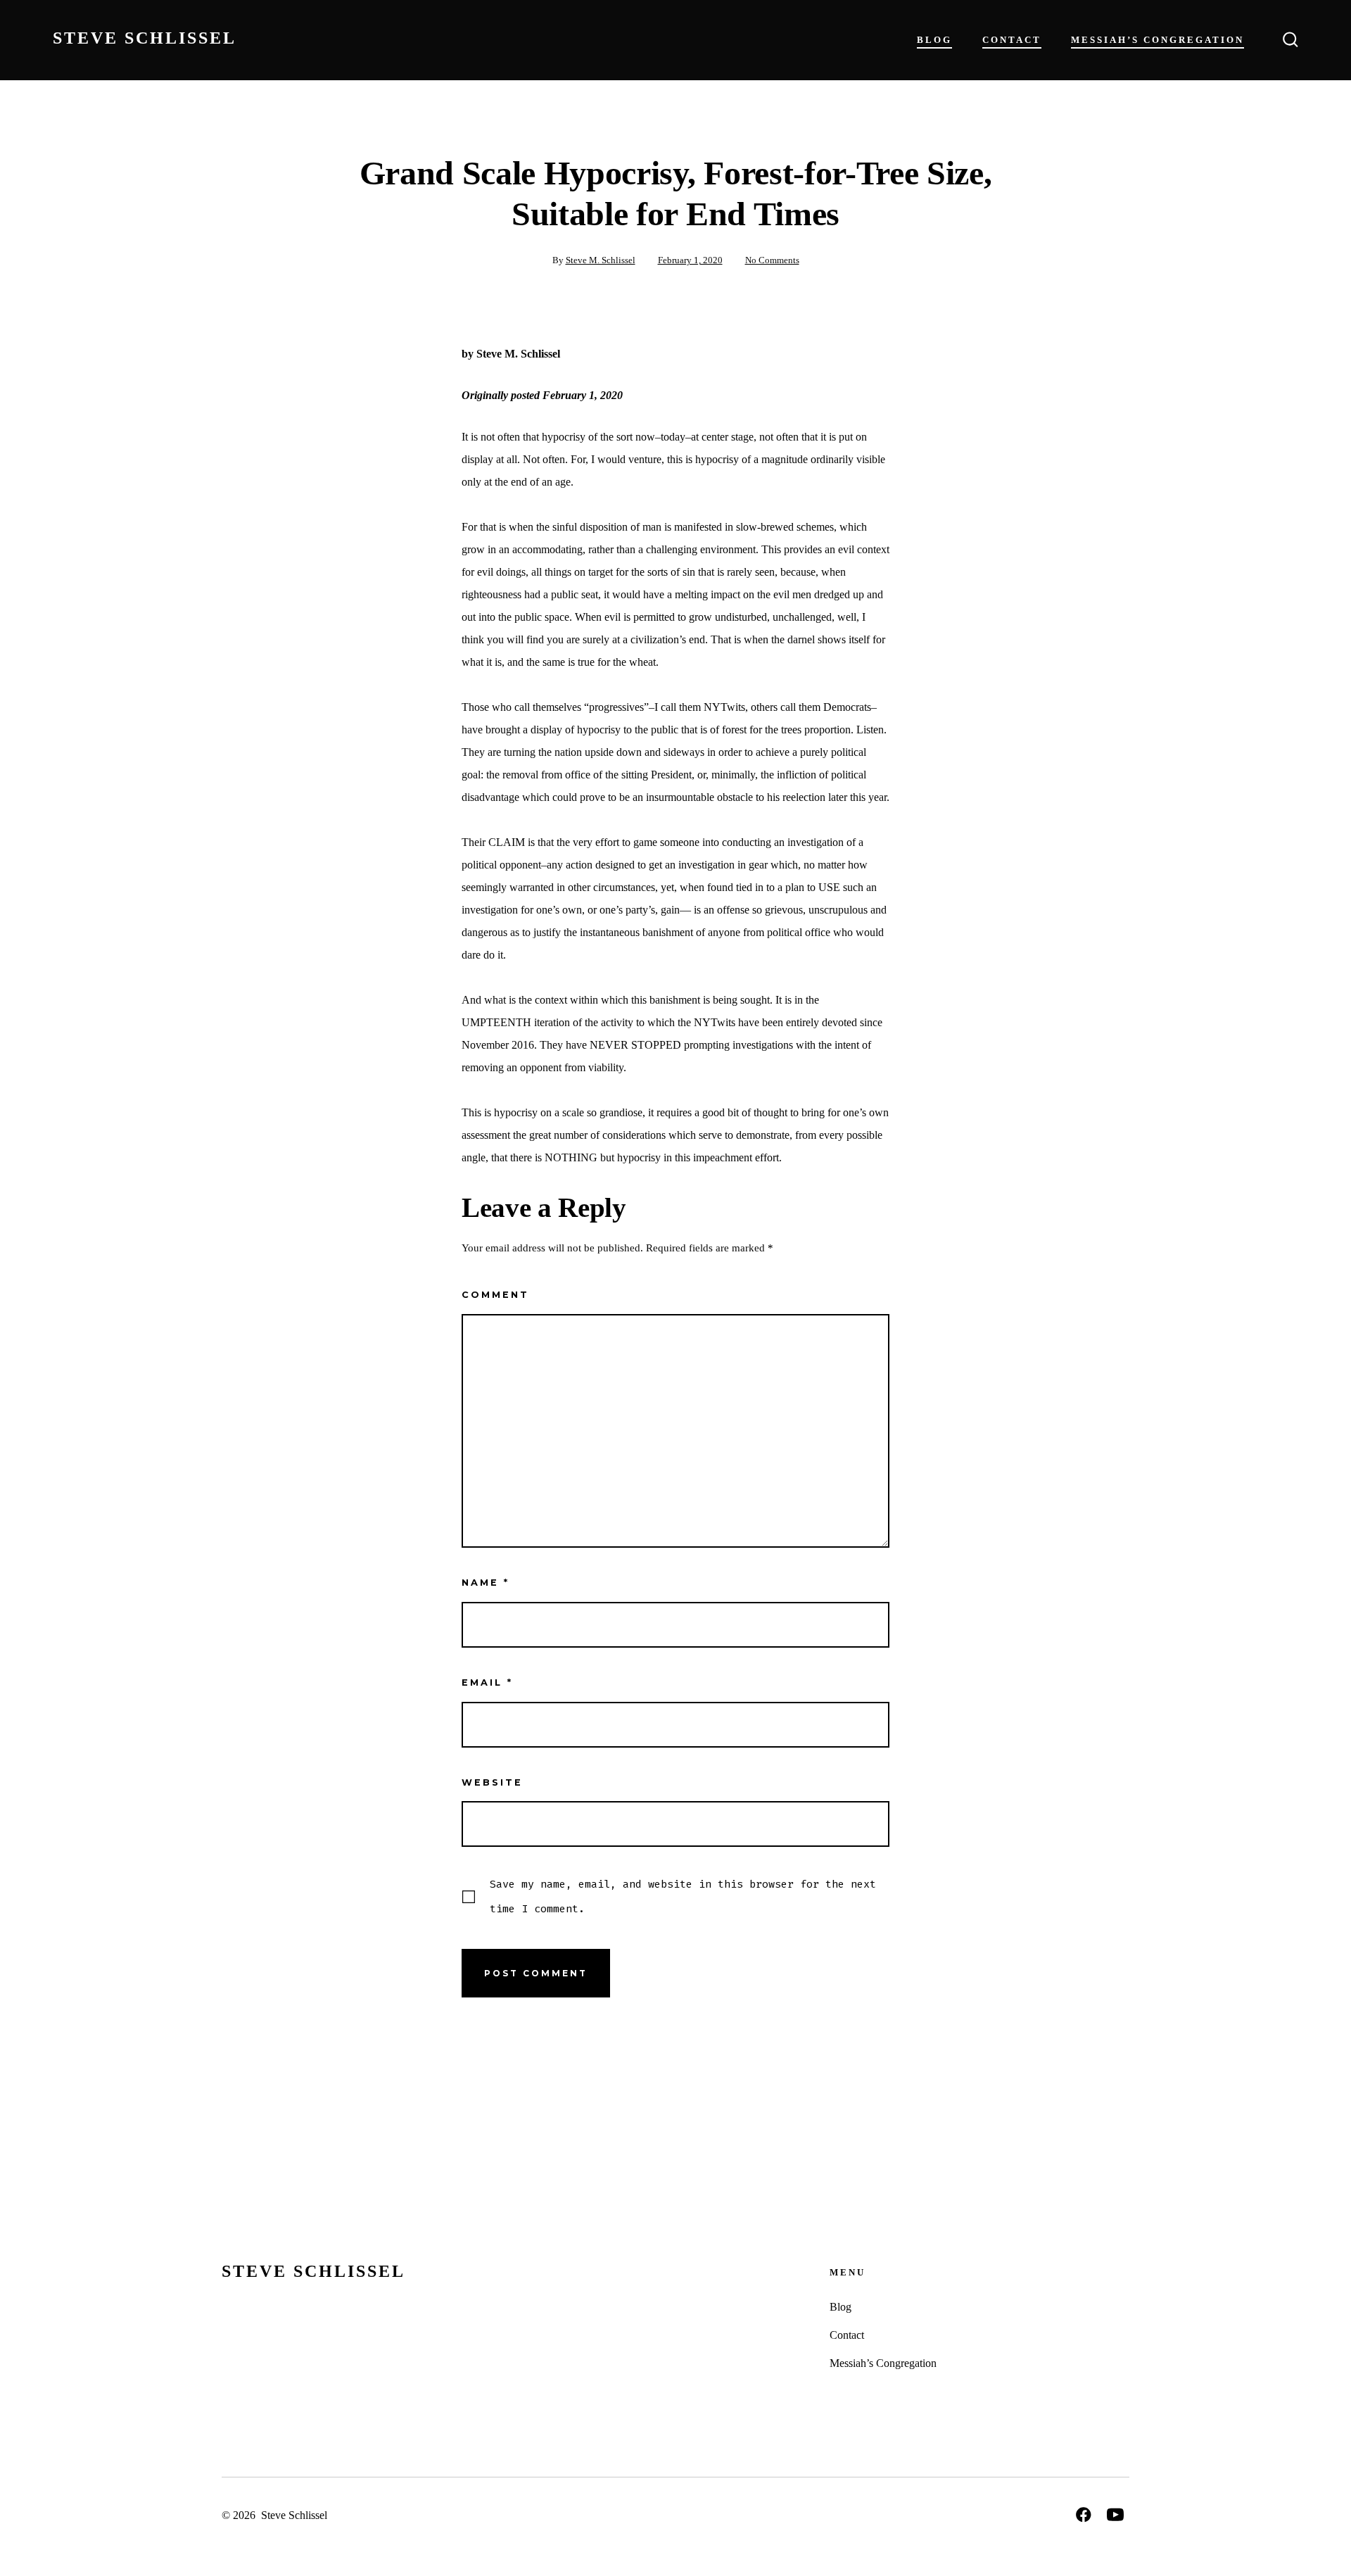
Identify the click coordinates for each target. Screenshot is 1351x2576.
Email (487, 1682)
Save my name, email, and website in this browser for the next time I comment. (683, 1896)
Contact (1012, 40)
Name (486, 1583)
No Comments (772, 260)
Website (492, 1782)
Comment (495, 1295)
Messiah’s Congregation (1157, 40)
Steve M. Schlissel (601, 260)
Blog (934, 40)
